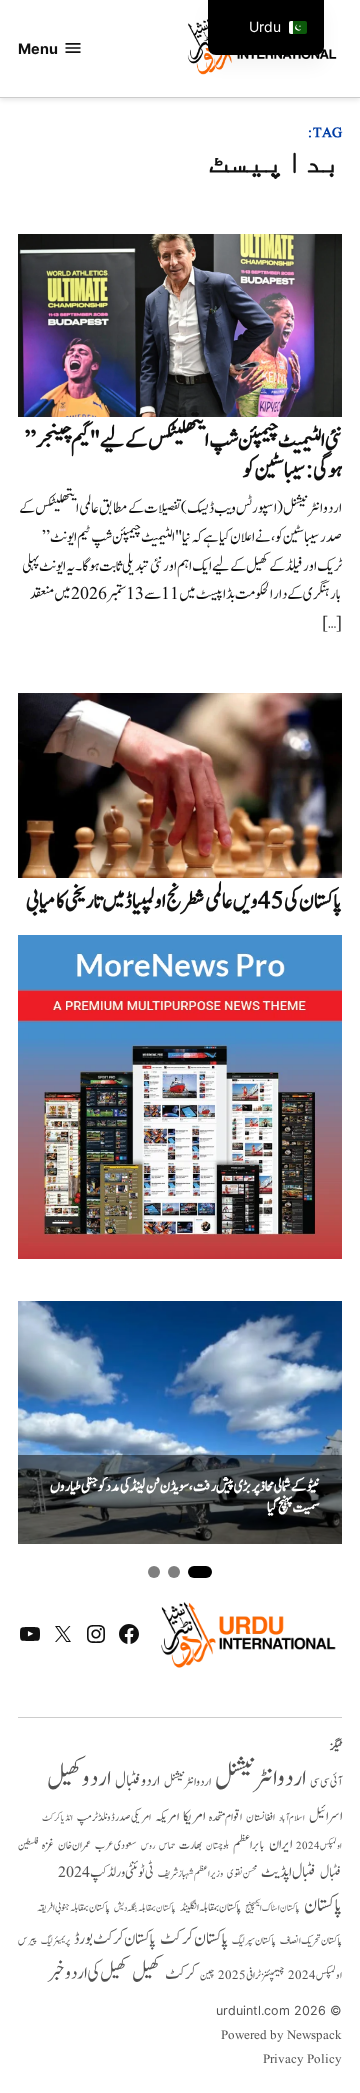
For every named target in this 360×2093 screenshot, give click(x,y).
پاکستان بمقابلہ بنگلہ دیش (145, 1908)
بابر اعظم (249, 1845)
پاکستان (323, 1905)
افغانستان (260, 1818)
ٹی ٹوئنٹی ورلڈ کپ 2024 (106, 1872)
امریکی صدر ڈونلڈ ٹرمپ (114, 1817)
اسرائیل (325, 1816)
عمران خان (74, 1845)
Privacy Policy (302, 2060)
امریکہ (167, 1817)
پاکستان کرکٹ (194, 1939)
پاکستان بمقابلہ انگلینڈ (210, 1908)
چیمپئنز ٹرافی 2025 (251, 1976)
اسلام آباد (292, 1818)
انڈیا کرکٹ (57, 1818)
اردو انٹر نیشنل (187, 1782)
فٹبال (331, 1873)
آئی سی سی (326, 1782)
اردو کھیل (79, 1778)
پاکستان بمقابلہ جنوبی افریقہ (73, 1908)
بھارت (190, 1845)
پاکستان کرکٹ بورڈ (115, 1939)
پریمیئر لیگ (55, 1941)
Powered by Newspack (281, 2036)
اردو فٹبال (137, 1781)
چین (207, 1976)
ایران (280, 1844)
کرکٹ (180, 1974)
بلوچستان (217, 1846)
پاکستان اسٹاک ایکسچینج (272, 1908)
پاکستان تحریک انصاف (311, 1940)
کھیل (146, 1973)
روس (148, 1846)
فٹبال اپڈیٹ (288, 1872)
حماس (167, 1845)
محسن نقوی (242, 1873)
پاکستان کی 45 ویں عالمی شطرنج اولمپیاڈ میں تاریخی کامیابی (184, 901)
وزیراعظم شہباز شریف (190, 1874)
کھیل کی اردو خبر (88, 1973)
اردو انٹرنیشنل (260, 1778)
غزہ (48, 1845)
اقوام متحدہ (225, 1817)
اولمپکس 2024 (319, 1846)
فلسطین (28, 1845)
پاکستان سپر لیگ (254, 1941)
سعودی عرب (116, 1845)
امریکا (194, 1816)
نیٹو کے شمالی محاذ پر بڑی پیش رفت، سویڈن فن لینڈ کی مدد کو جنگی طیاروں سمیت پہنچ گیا (185, 1497)
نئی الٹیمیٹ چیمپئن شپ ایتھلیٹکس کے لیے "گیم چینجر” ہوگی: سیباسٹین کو (183, 455)
